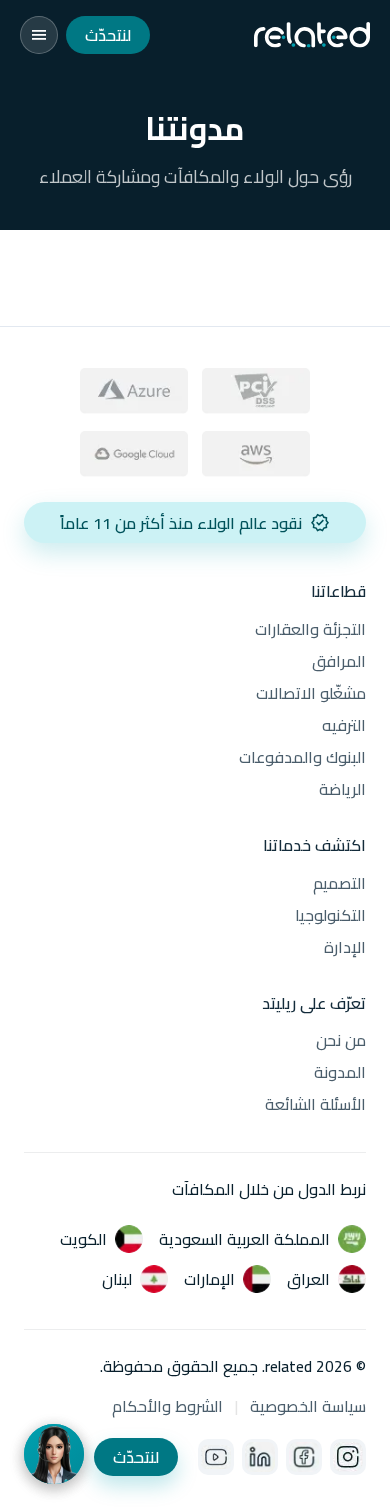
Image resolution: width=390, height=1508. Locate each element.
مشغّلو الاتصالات (311, 693)
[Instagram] (348, 1457)
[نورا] (54, 1454)
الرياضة (342, 789)
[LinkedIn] (260, 1457)
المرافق (339, 661)
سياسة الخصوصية (308, 1406)
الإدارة (345, 947)
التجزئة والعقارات (310, 629)
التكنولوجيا (330, 915)
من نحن (341, 1040)
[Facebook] (304, 1457)
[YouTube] (216, 1457)
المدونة (340, 1072)
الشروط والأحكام (167, 1406)
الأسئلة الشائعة (315, 1104)
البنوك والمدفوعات (302, 757)
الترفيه (344, 725)
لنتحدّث (108, 35)
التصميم (339, 883)
